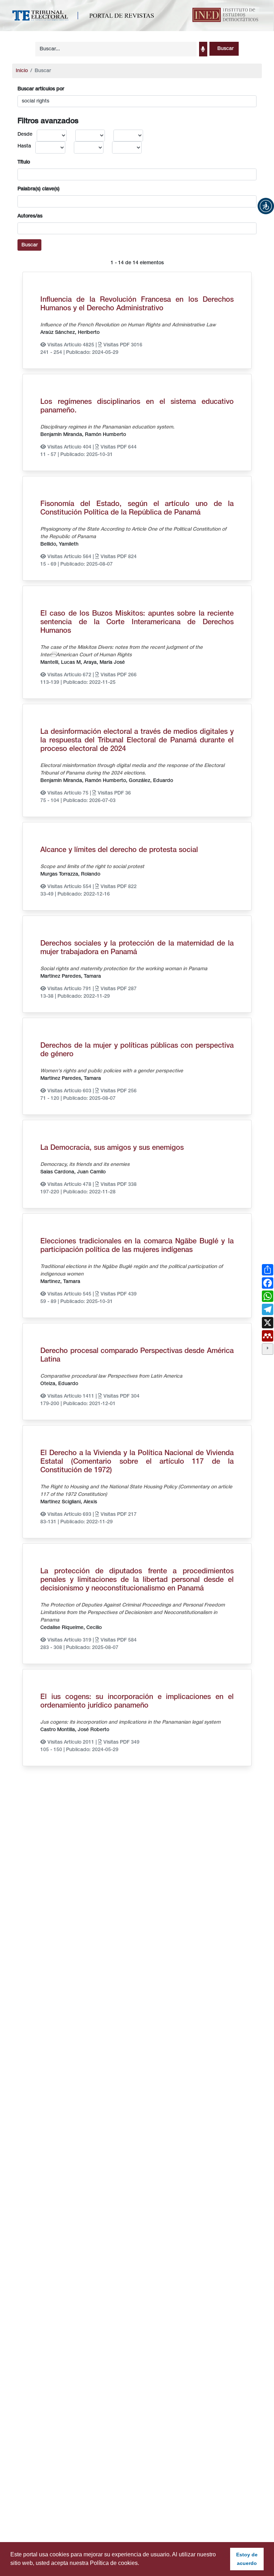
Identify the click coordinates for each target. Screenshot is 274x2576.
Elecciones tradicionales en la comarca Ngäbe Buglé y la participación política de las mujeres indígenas (137, 1246)
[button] (266, 206)
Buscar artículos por (41, 89)
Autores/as (30, 216)
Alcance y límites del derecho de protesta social (119, 850)
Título (24, 162)
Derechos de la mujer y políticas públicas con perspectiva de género (137, 1050)
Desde (25, 134)
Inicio (22, 71)
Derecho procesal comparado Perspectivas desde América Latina (137, 1355)
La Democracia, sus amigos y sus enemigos (112, 1148)
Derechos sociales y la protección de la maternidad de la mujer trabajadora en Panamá (137, 948)
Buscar (30, 245)
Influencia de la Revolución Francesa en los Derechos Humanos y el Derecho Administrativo (137, 304)
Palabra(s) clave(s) (39, 189)
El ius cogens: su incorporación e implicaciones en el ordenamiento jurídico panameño (137, 1702)
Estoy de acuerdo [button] (247, 2559)
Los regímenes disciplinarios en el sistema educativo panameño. (137, 406)
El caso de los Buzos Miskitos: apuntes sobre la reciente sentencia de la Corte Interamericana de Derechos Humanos (137, 622)
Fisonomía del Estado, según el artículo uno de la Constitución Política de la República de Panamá (137, 508)
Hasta (24, 146)
